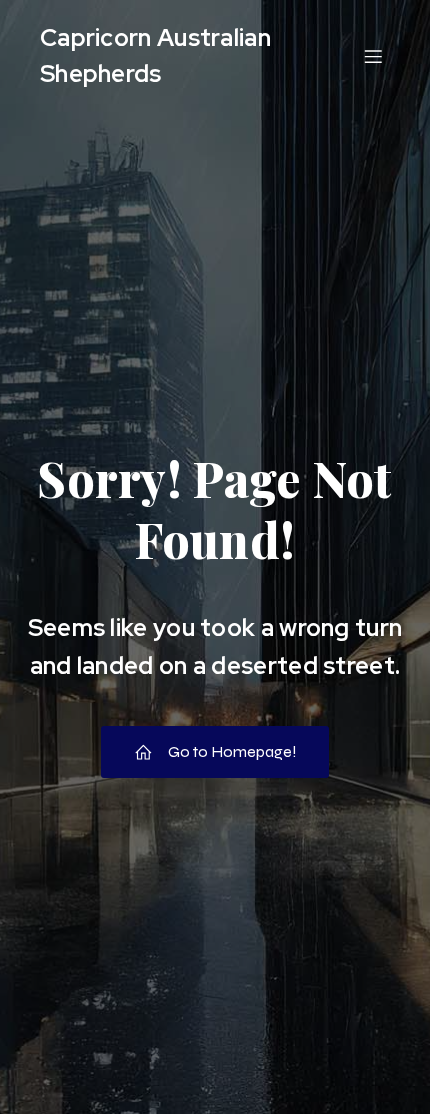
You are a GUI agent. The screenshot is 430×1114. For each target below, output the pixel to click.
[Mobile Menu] (373, 56)
